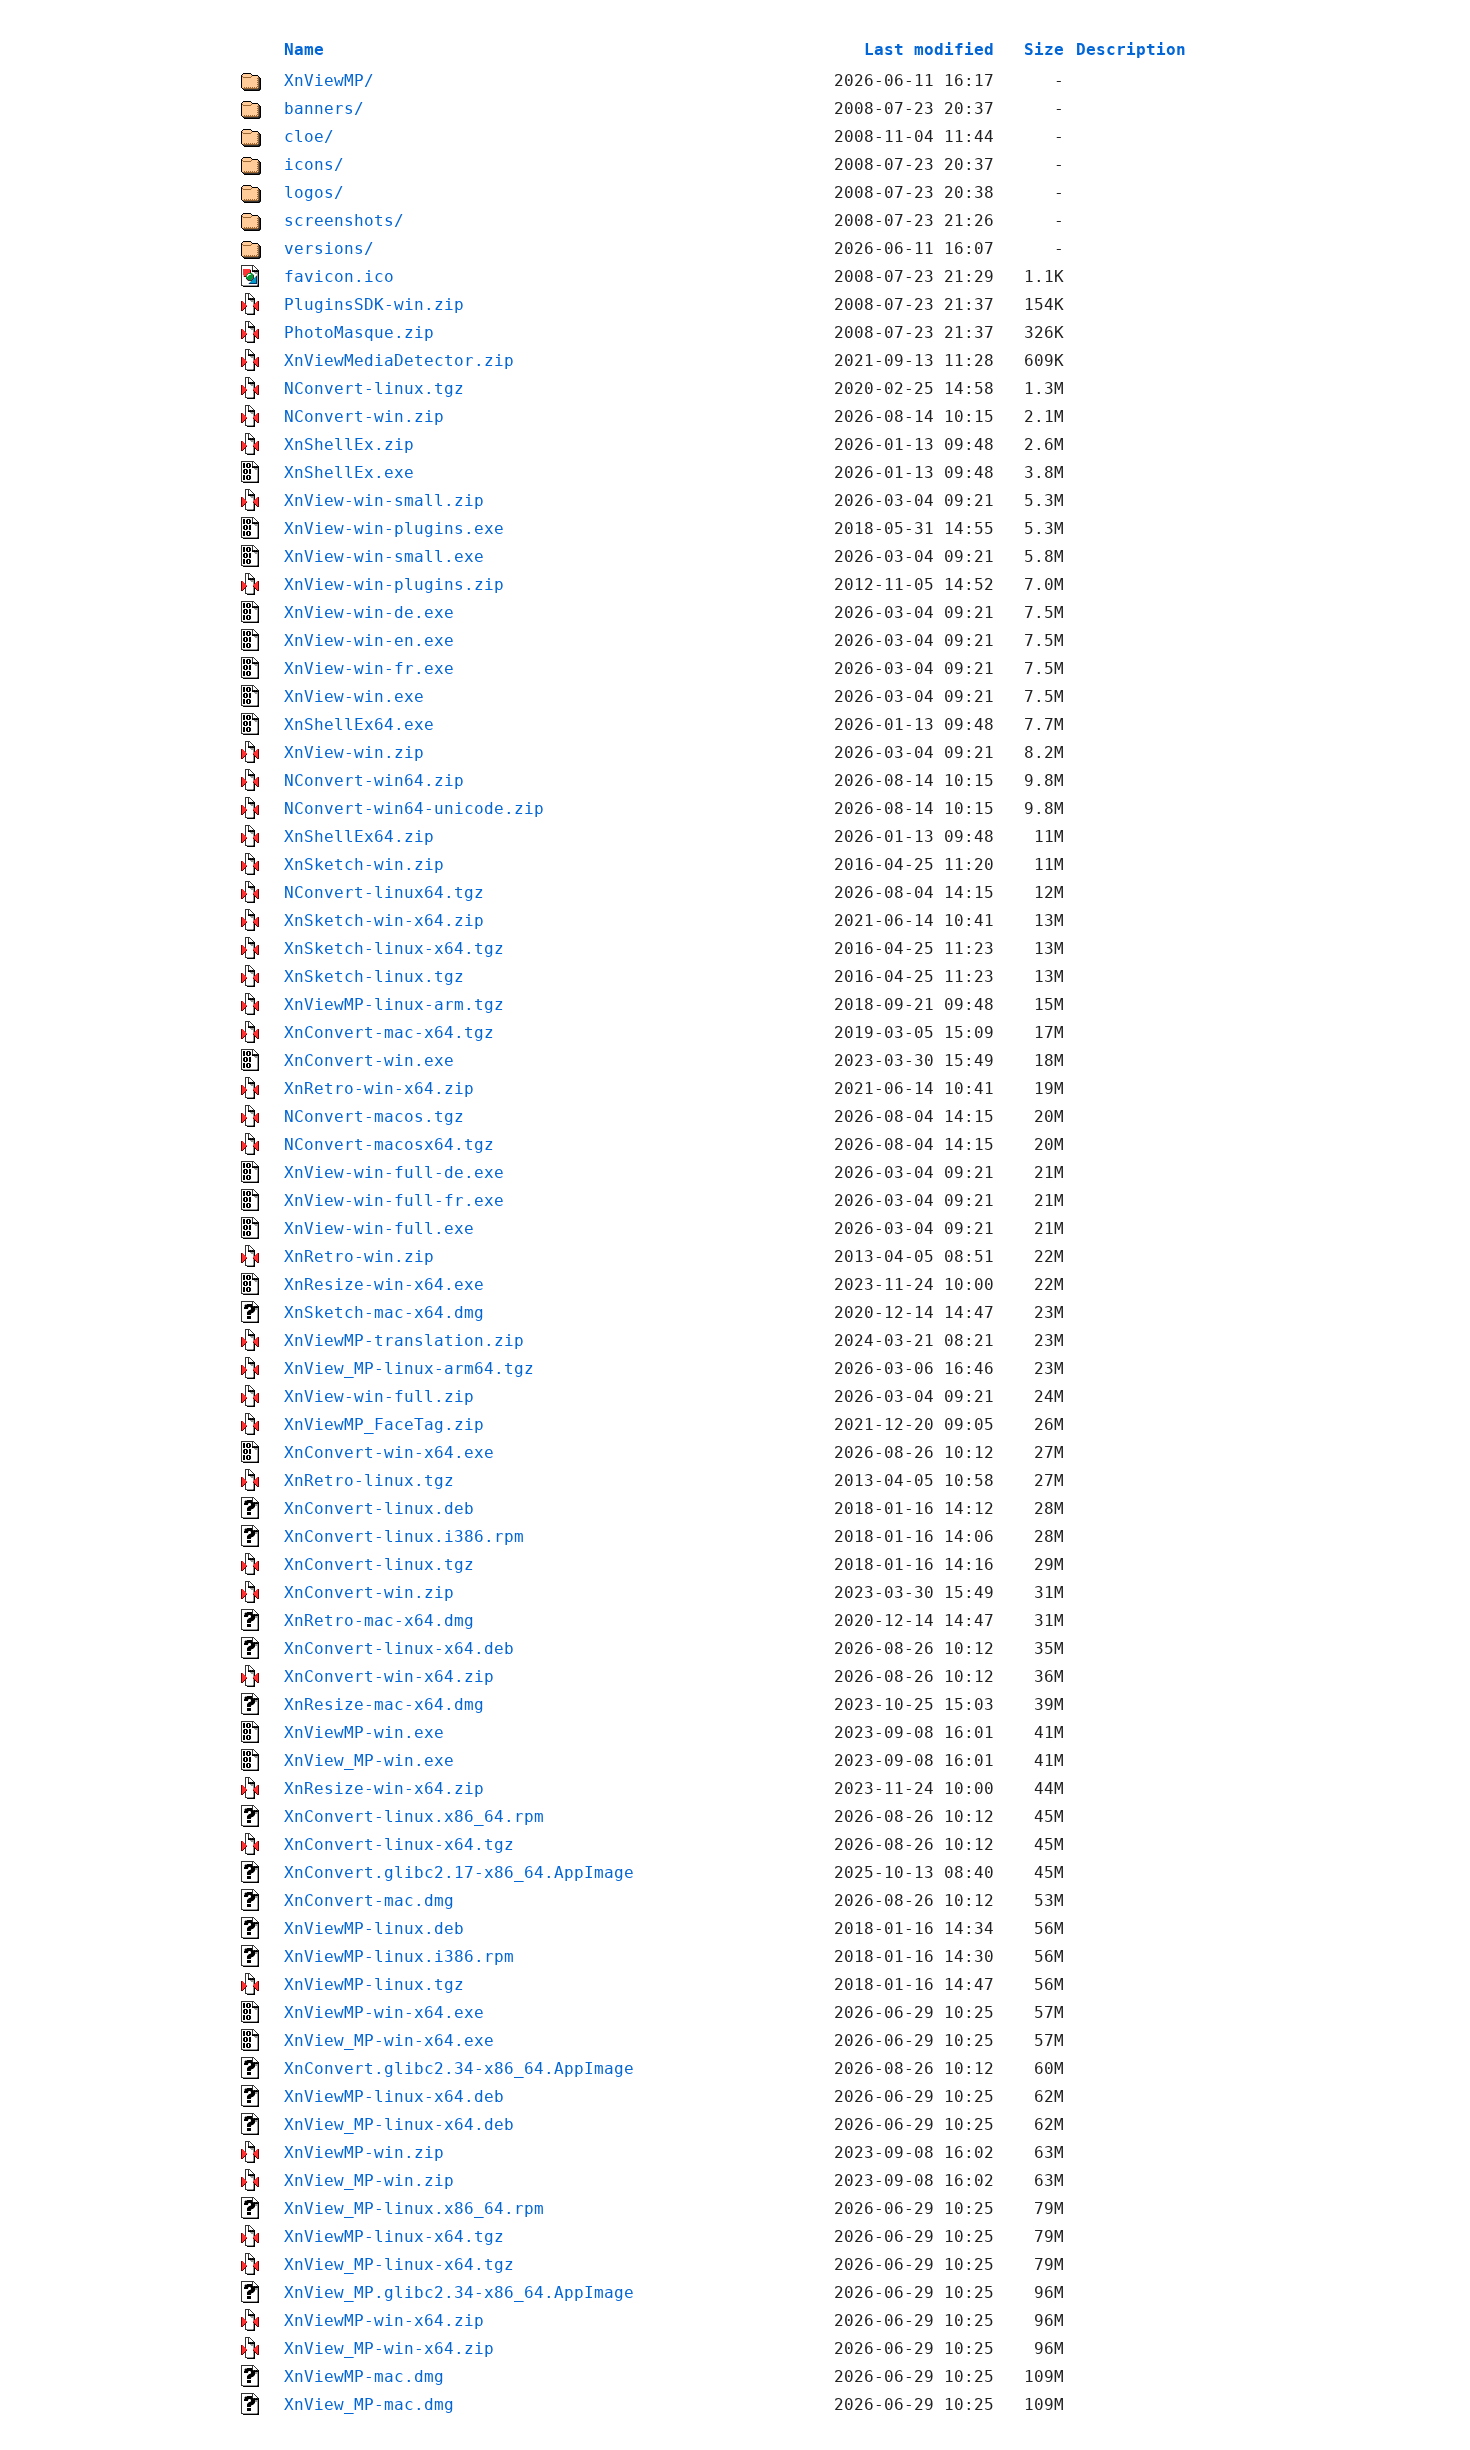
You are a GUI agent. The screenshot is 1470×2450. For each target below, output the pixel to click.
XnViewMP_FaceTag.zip (384, 1424)
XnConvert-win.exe (369, 1060)
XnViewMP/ (329, 80)
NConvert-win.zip (364, 416)
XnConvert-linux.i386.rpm (404, 1536)
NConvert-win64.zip (374, 780)
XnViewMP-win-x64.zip (384, 2320)
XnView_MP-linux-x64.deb (399, 2124)
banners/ (324, 108)
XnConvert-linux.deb (379, 1508)
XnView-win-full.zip (379, 1396)
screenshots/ (344, 220)
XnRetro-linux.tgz (369, 1480)
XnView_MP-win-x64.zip (389, 2348)
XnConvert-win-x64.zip (389, 1676)
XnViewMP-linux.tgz (374, 1984)
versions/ (329, 248)
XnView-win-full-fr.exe (394, 1200)
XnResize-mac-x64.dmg (384, 1704)
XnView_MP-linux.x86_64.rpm (414, 2208)
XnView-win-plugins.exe (394, 528)
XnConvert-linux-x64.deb (399, 1648)
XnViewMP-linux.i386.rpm (399, 1956)
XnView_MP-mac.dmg (369, 2404)
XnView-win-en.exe (369, 640)
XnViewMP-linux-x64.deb (394, 2096)
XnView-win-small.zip (384, 500)
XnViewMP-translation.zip (404, 1340)
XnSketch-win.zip (364, 864)
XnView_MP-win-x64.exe (389, 2040)
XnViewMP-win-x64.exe (384, 2012)
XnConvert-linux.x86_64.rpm (414, 1816)
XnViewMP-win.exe (364, 1732)
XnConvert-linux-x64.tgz (399, 1844)
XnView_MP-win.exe (369, 1760)
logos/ (314, 192)
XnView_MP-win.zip (369, 2180)
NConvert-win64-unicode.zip (414, 808)
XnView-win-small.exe (384, 556)
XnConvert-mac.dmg (369, 1900)
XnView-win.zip (354, 752)
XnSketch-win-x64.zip (384, 920)
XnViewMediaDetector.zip (399, 360)
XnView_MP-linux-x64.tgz (399, 2264)
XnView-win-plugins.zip (394, 584)
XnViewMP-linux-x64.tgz (394, 2236)
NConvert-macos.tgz (374, 1116)
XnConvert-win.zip (369, 1592)
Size (1044, 49)
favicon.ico (339, 276)
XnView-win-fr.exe (369, 668)
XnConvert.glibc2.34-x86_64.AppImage (459, 2068)
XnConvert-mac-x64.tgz (389, 1032)
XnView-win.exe (354, 696)
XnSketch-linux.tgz (374, 976)
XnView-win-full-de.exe (394, 1172)
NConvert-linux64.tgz (384, 892)
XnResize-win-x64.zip (384, 1788)
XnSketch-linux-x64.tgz (394, 948)
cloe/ (309, 136)
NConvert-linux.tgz (374, 388)
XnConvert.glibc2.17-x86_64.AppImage (459, 1872)
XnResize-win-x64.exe (384, 1284)
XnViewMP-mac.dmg (364, 2376)
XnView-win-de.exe (369, 612)
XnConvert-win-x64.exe (389, 1452)
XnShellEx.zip (349, 444)
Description (1131, 49)
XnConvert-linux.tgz (379, 1564)
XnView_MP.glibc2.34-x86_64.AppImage (459, 2292)
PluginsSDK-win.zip (374, 304)
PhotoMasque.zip (359, 332)
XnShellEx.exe (349, 472)
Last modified (929, 49)
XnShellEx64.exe (359, 724)
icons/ (314, 164)
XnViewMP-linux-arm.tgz (394, 1004)
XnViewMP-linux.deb (374, 1928)
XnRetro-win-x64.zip (379, 1088)
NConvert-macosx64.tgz (389, 1144)
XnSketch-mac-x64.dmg (384, 1312)
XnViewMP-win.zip (364, 2152)
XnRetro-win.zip (359, 1256)
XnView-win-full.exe (379, 1228)
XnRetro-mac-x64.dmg (379, 1620)
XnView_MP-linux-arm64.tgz (409, 1368)
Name (304, 49)
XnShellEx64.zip (359, 836)
